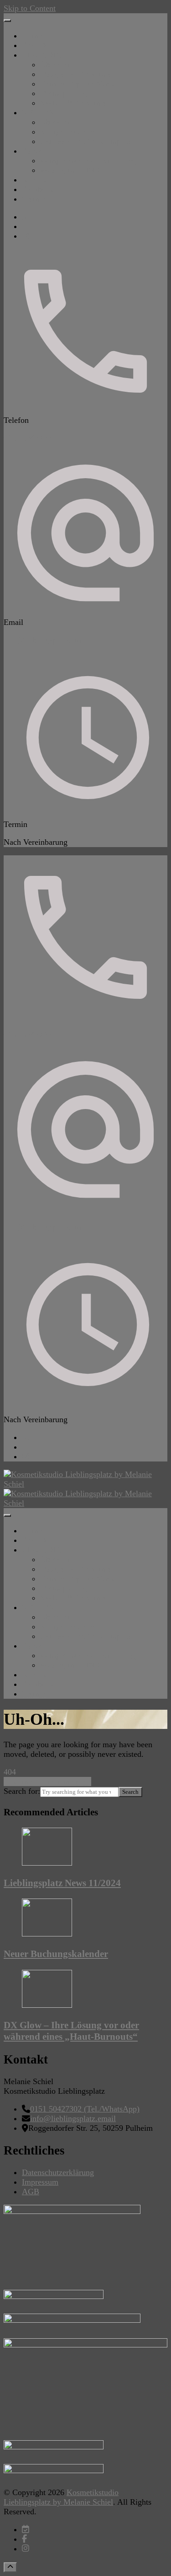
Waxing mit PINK (70, 170)
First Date (38, 45)
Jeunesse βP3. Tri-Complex (85, 141)
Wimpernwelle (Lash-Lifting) (89, 160)
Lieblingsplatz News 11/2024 (62, 1883)
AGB (31, 2192)
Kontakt (35, 180)
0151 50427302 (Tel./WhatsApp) (85, 2109)
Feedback (38, 189)
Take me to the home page (47, 1781)
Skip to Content (30, 8)
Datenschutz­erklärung (58, 2172)
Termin (34, 199)
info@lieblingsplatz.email (47, 640)
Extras (32, 151)
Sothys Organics (67, 132)
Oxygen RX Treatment (78, 74)
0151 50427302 (29, 438)
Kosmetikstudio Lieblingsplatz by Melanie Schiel (61, 2497)
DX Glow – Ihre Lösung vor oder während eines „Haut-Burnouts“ (71, 2031)
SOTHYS (38, 112)
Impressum (40, 2182)
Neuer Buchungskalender (56, 1954)
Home (32, 36)
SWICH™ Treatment (75, 103)
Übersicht (56, 64)
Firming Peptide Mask (77, 84)
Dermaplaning (64, 93)
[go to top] (10, 2567)
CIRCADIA (42, 55)
